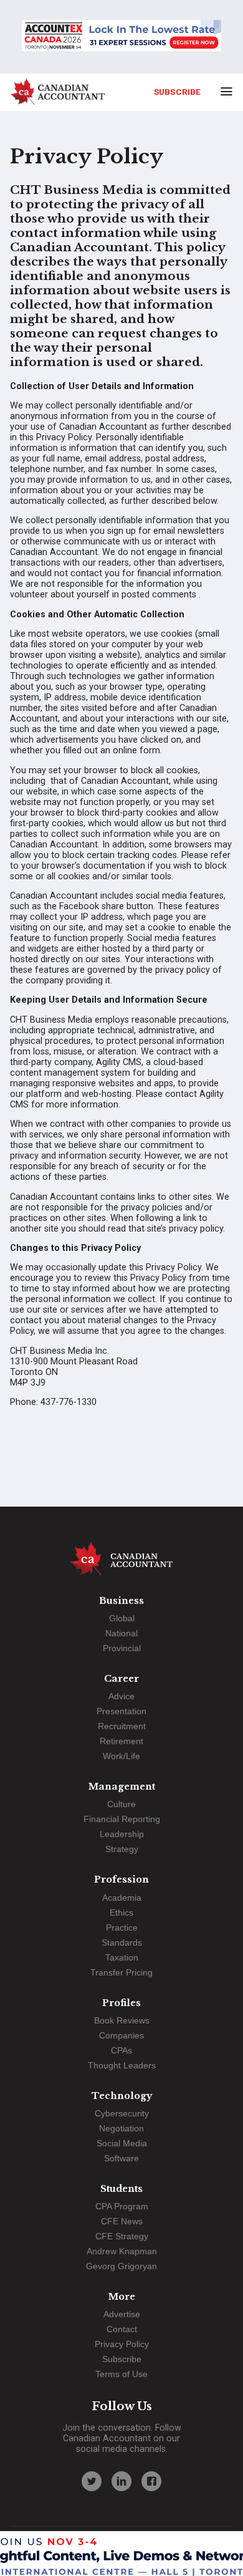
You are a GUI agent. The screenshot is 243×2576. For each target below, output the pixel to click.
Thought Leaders (122, 2065)
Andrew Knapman (122, 2251)
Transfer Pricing (121, 1972)
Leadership (122, 1834)
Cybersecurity (122, 2113)
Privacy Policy (122, 2344)
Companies (121, 2035)
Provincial (122, 1648)
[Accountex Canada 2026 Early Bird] (121, 37)
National (121, 1633)
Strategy (122, 1849)
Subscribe (177, 92)
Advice (121, 1696)
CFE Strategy (122, 2236)
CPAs (121, 2050)
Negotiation (121, 2128)
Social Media (122, 2143)
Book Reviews (122, 2020)
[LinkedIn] (121, 2481)
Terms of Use (121, 2374)
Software (121, 2158)
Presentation (121, 1711)
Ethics (121, 1913)
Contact (122, 2329)
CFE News (122, 2221)
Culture (121, 1804)
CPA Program (122, 2206)
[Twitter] (92, 2481)
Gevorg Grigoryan (121, 2266)
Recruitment (122, 1726)
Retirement (121, 1741)
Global (122, 1618)
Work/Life (121, 1756)
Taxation (122, 1957)
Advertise (122, 2314)
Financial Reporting (122, 1819)
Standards (122, 1942)
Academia (122, 1898)
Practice (122, 1927)
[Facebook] (151, 2481)
